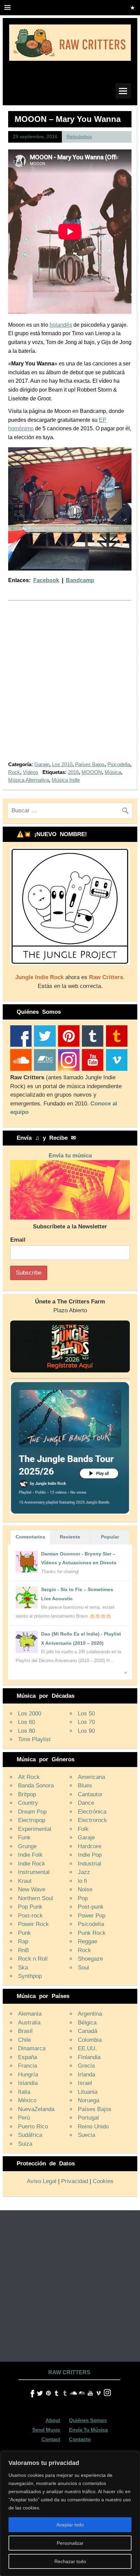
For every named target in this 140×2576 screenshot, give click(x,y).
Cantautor (90, 1794)
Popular (110, 1537)
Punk (24, 1933)
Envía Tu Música (88, 2430)
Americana (91, 1777)
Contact (51, 2439)
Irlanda (86, 2075)
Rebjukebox (79, 137)
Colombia (90, 2040)
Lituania (88, 2092)
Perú (24, 2118)
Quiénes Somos (88, 2420)
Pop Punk (30, 1907)
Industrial (90, 1864)
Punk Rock (92, 1933)
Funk (24, 1838)
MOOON (92, 772)
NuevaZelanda (36, 2109)
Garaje (42, 764)
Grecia (86, 2066)
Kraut (25, 1881)
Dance (86, 1803)
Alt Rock (29, 1777)
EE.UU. (87, 2048)
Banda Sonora (36, 1786)
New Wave (32, 1889)
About (53, 2420)
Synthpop (30, 1976)
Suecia (86, 2135)
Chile (24, 2040)
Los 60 (27, 1722)
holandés (61, 325)
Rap (23, 1941)
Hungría (28, 2075)
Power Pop (92, 1916)
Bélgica (87, 2023)
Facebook (46, 580)
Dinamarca (32, 2048)
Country (28, 1803)
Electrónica (92, 1812)
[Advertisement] (70, 685)
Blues (85, 1786)
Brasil (25, 2031)
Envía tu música (70, 1156)
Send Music (46, 2430)
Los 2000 (30, 1714)
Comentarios (30, 1537)
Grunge (27, 1846)
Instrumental (34, 1872)
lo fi (82, 1881)
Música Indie (66, 780)
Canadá (87, 2031)
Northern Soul (36, 1898)
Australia (29, 2023)
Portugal (88, 2118)
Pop (83, 1898)
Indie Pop (90, 1855)
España (28, 2057)
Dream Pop (32, 1812)
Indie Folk (30, 1855)
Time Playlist (34, 1739)
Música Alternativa (29, 780)
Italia (24, 2092)
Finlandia (89, 2057)
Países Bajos (90, 764)
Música (113, 772)
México (27, 2100)
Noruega (89, 2100)
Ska (23, 1968)
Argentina (90, 2014)
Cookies (103, 2181)
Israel (85, 2083)
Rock (14, 772)
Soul (83, 1968)
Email (18, 1240)
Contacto (80, 2439)
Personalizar (70, 2543)
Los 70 (86, 1722)
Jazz (84, 1872)
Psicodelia (119, 764)
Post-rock (30, 1916)
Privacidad (75, 2181)
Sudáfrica (30, 2135)
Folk (83, 1829)
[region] (70, 2514)
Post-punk (91, 1907)
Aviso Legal (42, 2181)
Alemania (30, 2014)
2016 (73, 772)
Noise (85, 1889)
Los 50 (86, 1714)
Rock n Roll (33, 1959)
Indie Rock (32, 1864)
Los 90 (86, 1731)
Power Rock (33, 1924)
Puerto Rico (33, 2127)
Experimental (35, 1829)
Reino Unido (93, 2127)
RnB (23, 1950)
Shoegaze (90, 1959)
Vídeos (31, 772)
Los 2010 (62, 764)
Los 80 (27, 1731)
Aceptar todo (70, 2525)
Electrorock (92, 1820)
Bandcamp (80, 580)
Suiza (25, 2144)
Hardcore (90, 1846)
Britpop (27, 1794)
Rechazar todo (70, 2561)
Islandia (28, 2083)
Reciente (70, 1537)
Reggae (87, 1941)
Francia (28, 2066)
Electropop (32, 1820)
